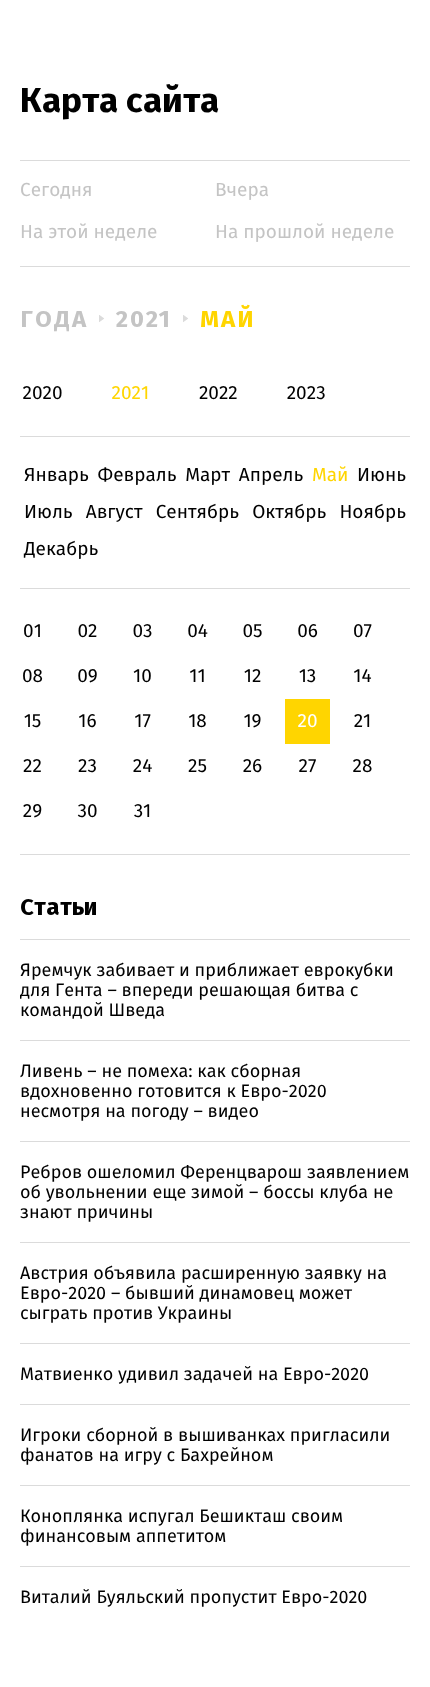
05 (252, 631)
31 (143, 811)
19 (252, 721)
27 (308, 766)
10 (142, 676)
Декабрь (61, 549)
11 (197, 676)
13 (308, 676)
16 (87, 721)
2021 (144, 319)
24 (143, 766)
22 (32, 766)
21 (363, 721)
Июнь (381, 475)
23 (87, 766)
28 (363, 766)
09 (87, 676)
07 (362, 631)
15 (33, 721)
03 (142, 631)
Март (207, 475)
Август (114, 512)
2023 (306, 393)
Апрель (271, 475)
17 (142, 721)
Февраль (137, 475)
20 (307, 721)
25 (197, 766)
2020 (43, 393)
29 (32, 811)
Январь (56, 475)
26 (253, 766)
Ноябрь (372, 512)
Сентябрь (197, 512)
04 (197, 631)
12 (253, 676)
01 (32, 631)
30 (87, 811)
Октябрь (289, 512)
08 (32, 676)
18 (197, 721)
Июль (48, 512)
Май (227, 319)
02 (87, 631)
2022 (218, 393)
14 (362, 676)
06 (307, 631)
